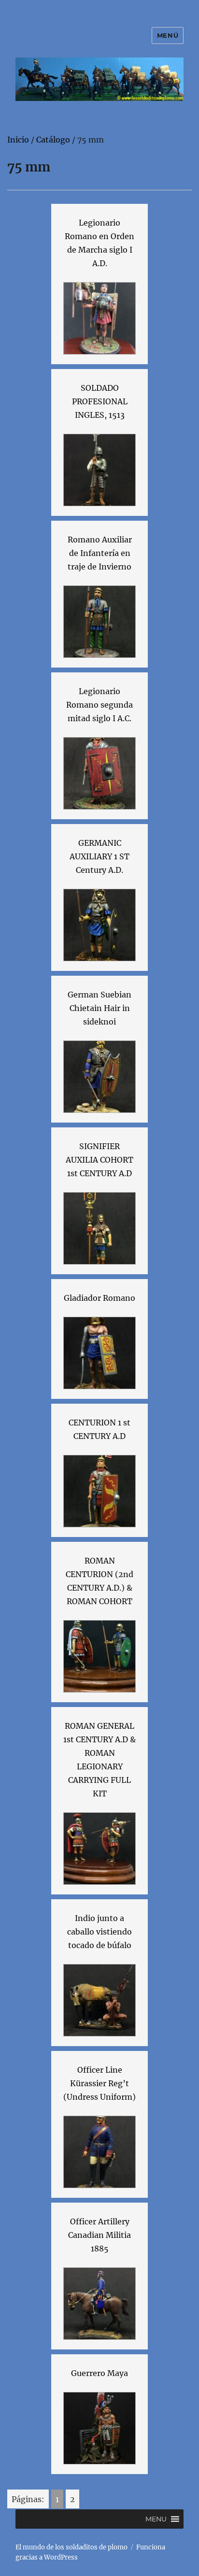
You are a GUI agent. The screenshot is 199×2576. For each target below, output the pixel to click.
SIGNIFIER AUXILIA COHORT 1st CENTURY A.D (99, 1160)
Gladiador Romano (99, 1298)
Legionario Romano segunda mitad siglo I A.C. (99, 705)
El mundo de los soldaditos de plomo (71, 2547)
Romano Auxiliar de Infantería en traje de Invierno (100, 553)
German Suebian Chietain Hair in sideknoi (99, 1008)
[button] (156, 2519)
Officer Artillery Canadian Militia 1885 (99, 2235)
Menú (168, 35)
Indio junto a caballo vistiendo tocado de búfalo (99, 1932)
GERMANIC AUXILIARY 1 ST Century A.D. (99, 856)
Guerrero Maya (99, 2373)
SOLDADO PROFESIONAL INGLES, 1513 (100, 401)
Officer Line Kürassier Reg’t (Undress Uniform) (99, 2083)
